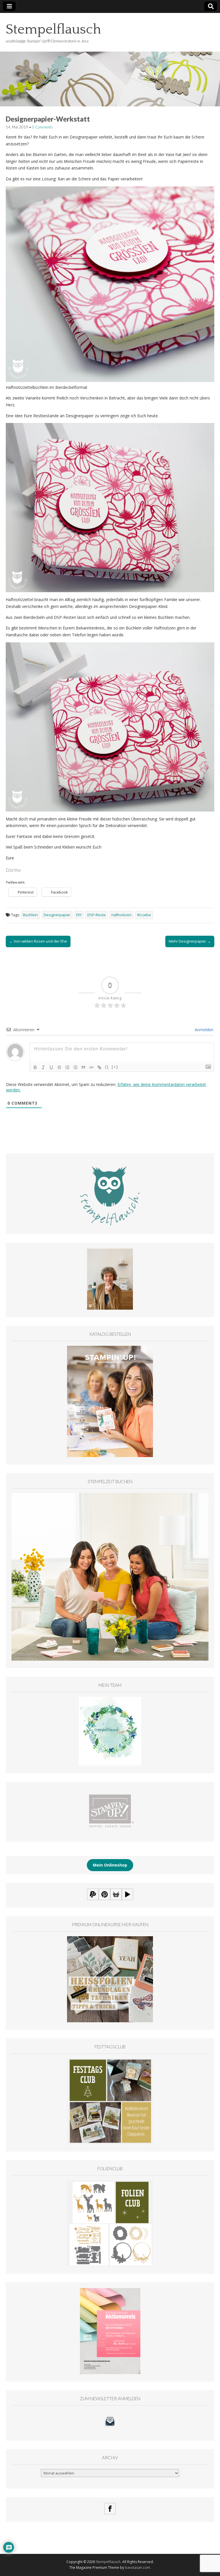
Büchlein (30, 915)
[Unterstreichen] (51, 1067)
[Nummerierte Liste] (67, 1067)
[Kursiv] (43, 1067)
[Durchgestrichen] (59, 1067)
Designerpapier (57, 915)
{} (107, 1067)
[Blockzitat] (83, 1067)
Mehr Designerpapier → (190, 941)
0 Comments (43, 127)
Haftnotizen (121, 915)
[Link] (99, 1067)
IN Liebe (144, 915)
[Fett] (35, 1067)
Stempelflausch (53, 29)
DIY (79, 915)
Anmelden (204, 1030)
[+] (115, 1067)
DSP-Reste (97, 915)
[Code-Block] (91, 1067)
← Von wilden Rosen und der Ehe (38, 941)
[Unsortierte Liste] (75, 1067)
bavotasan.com (137, 2568)
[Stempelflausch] (110, 60)
